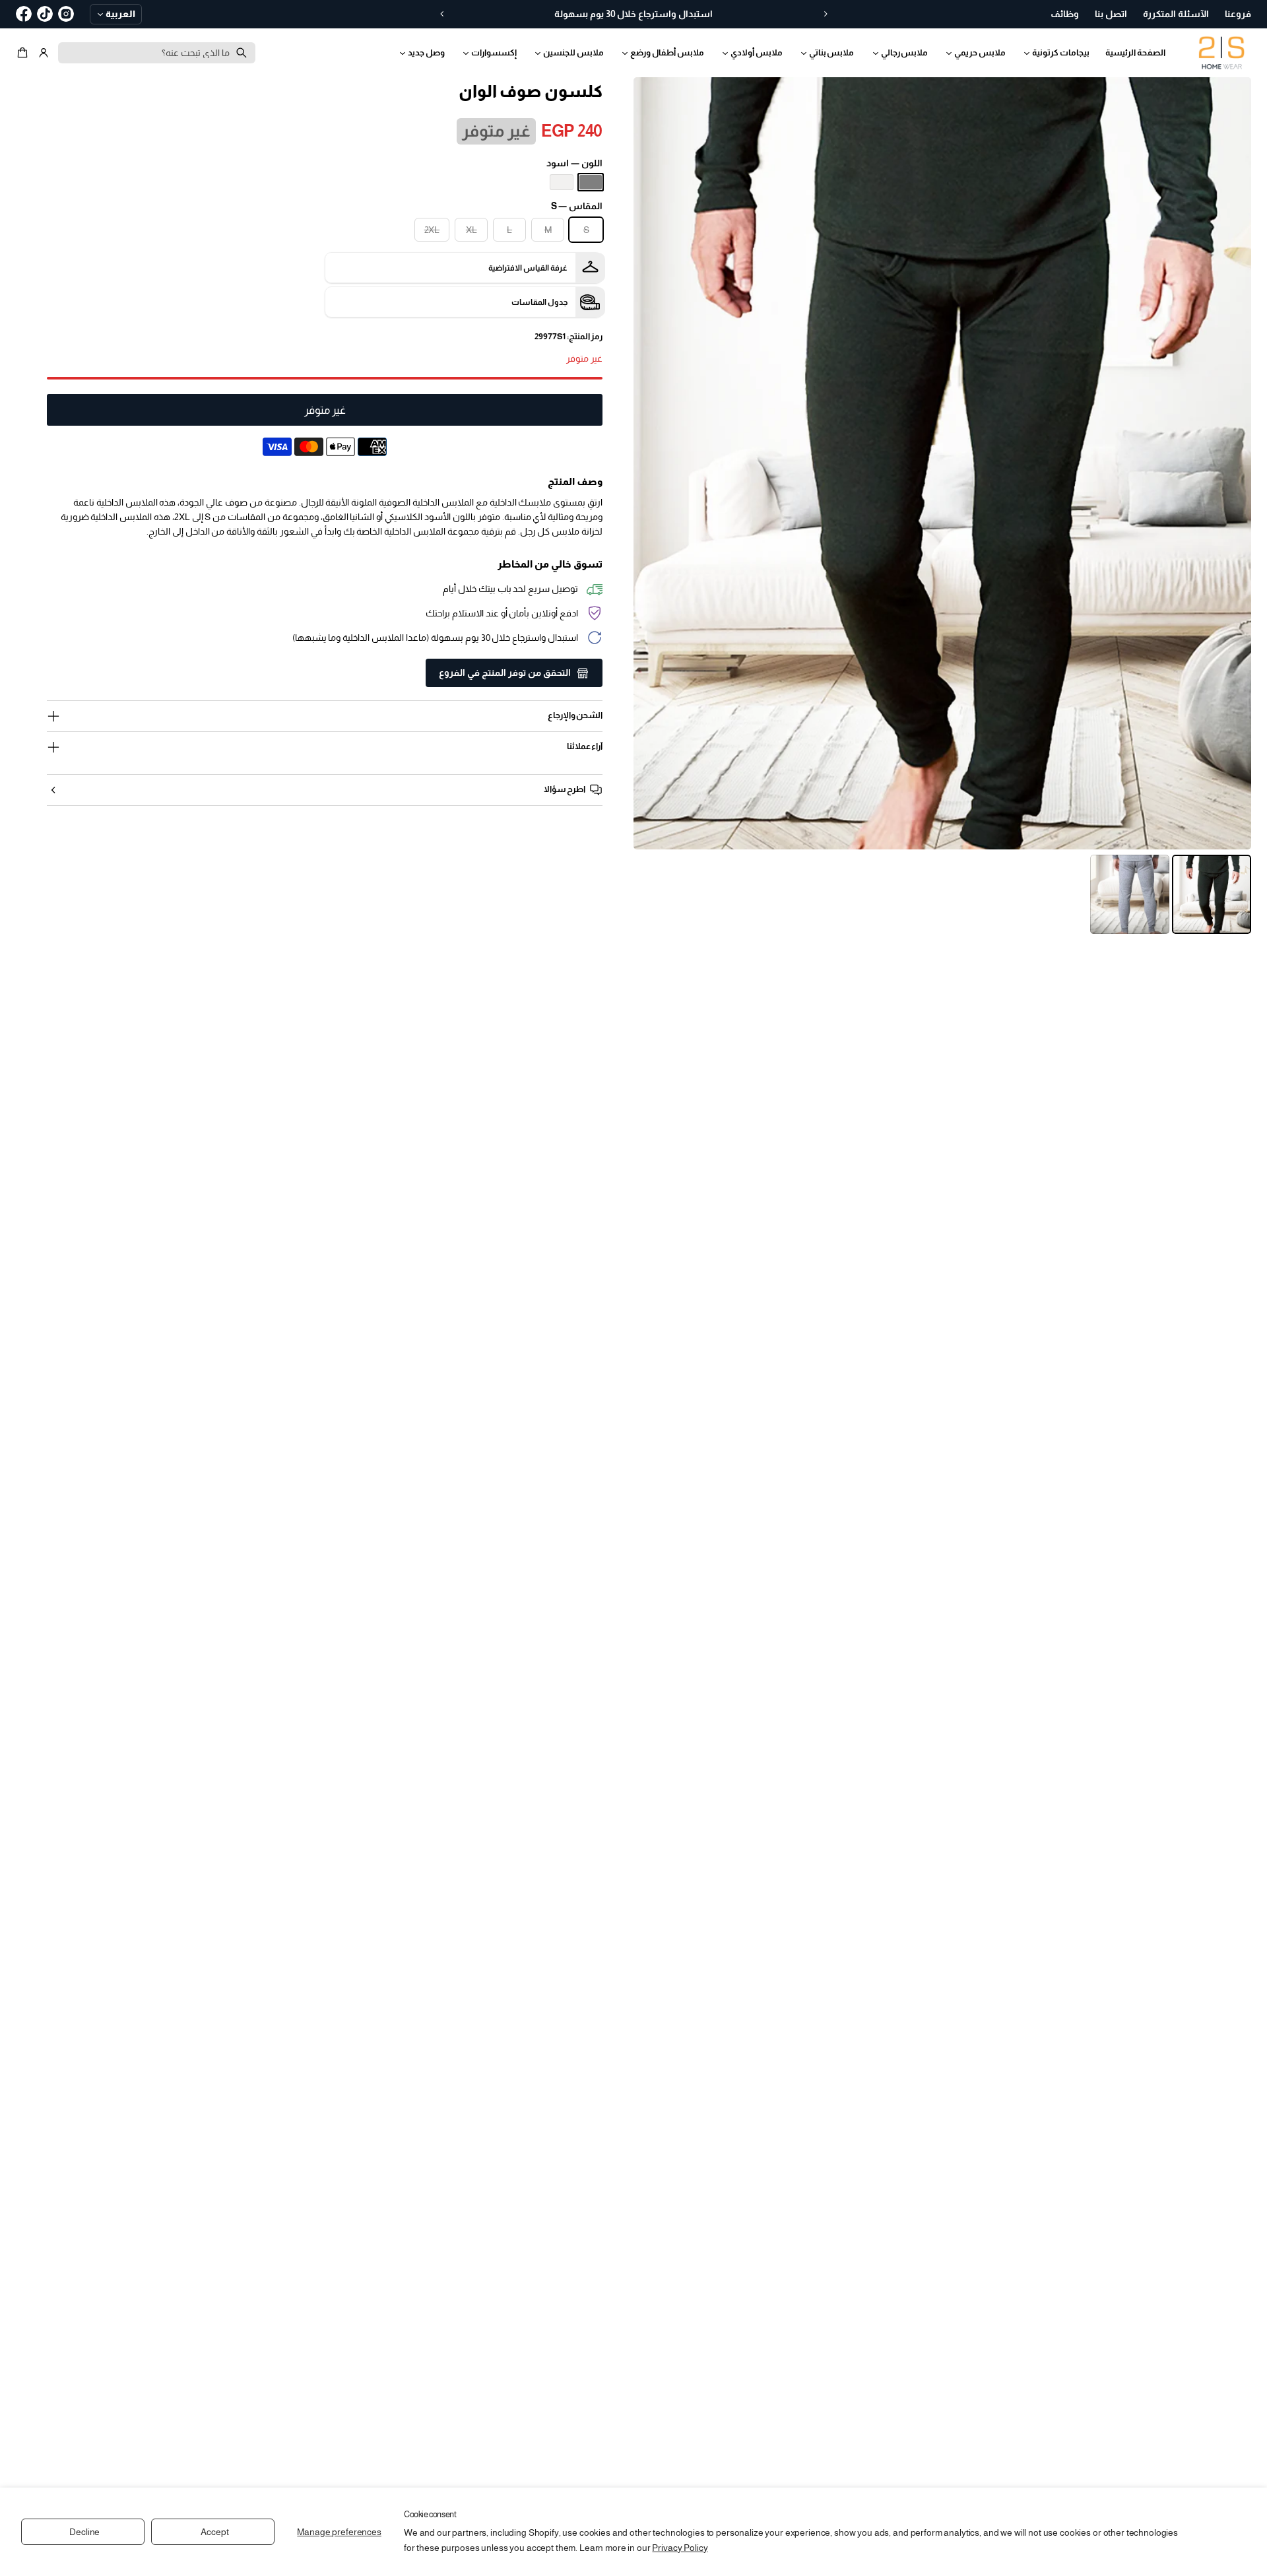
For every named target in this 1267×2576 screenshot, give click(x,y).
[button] (24, 53)
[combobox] (157, 53)
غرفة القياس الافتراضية (528, 268)
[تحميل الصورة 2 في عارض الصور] (1130, 894)
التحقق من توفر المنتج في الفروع (505, 673)
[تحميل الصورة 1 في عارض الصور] (1212, 894)
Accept (214, 2532)
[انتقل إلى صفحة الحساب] (44, 53)
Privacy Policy (680, 2548)
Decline (84, 2532)
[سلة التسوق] (24, 53)
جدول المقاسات (539, 302)
